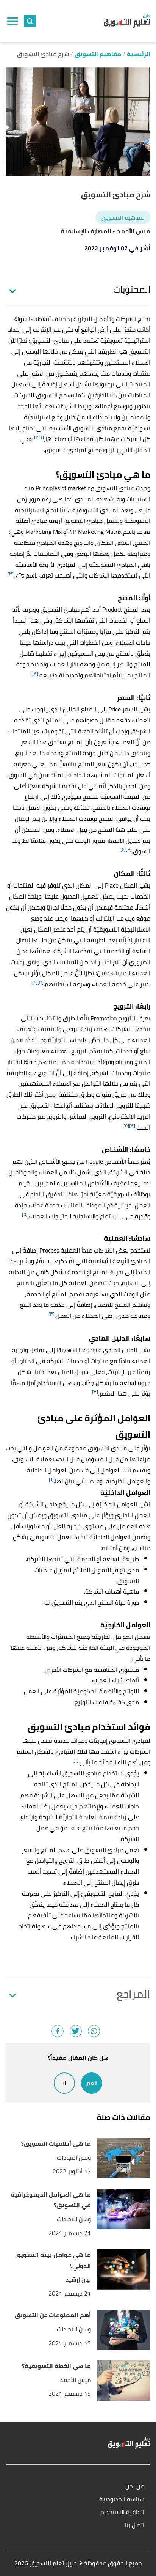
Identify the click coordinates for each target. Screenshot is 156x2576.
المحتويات (132, 290)
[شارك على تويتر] (76, 2031)
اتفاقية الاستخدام (122, 2512)
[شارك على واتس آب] (94, 2031)
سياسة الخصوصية (122, 2500)
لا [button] (64, 2083)
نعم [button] (92, 2083)
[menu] (12, 21)
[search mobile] (30, 21)
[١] (42, 437)
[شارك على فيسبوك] (58, 2031)
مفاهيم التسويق (123, 217)
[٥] (126, 1126)
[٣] (11, 574)
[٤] (123, 849)
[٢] (37, 437)
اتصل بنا (134, 2525)
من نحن (135, 2487)
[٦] (51, 1479)
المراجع (133, 1994)
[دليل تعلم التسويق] (127, 21)
